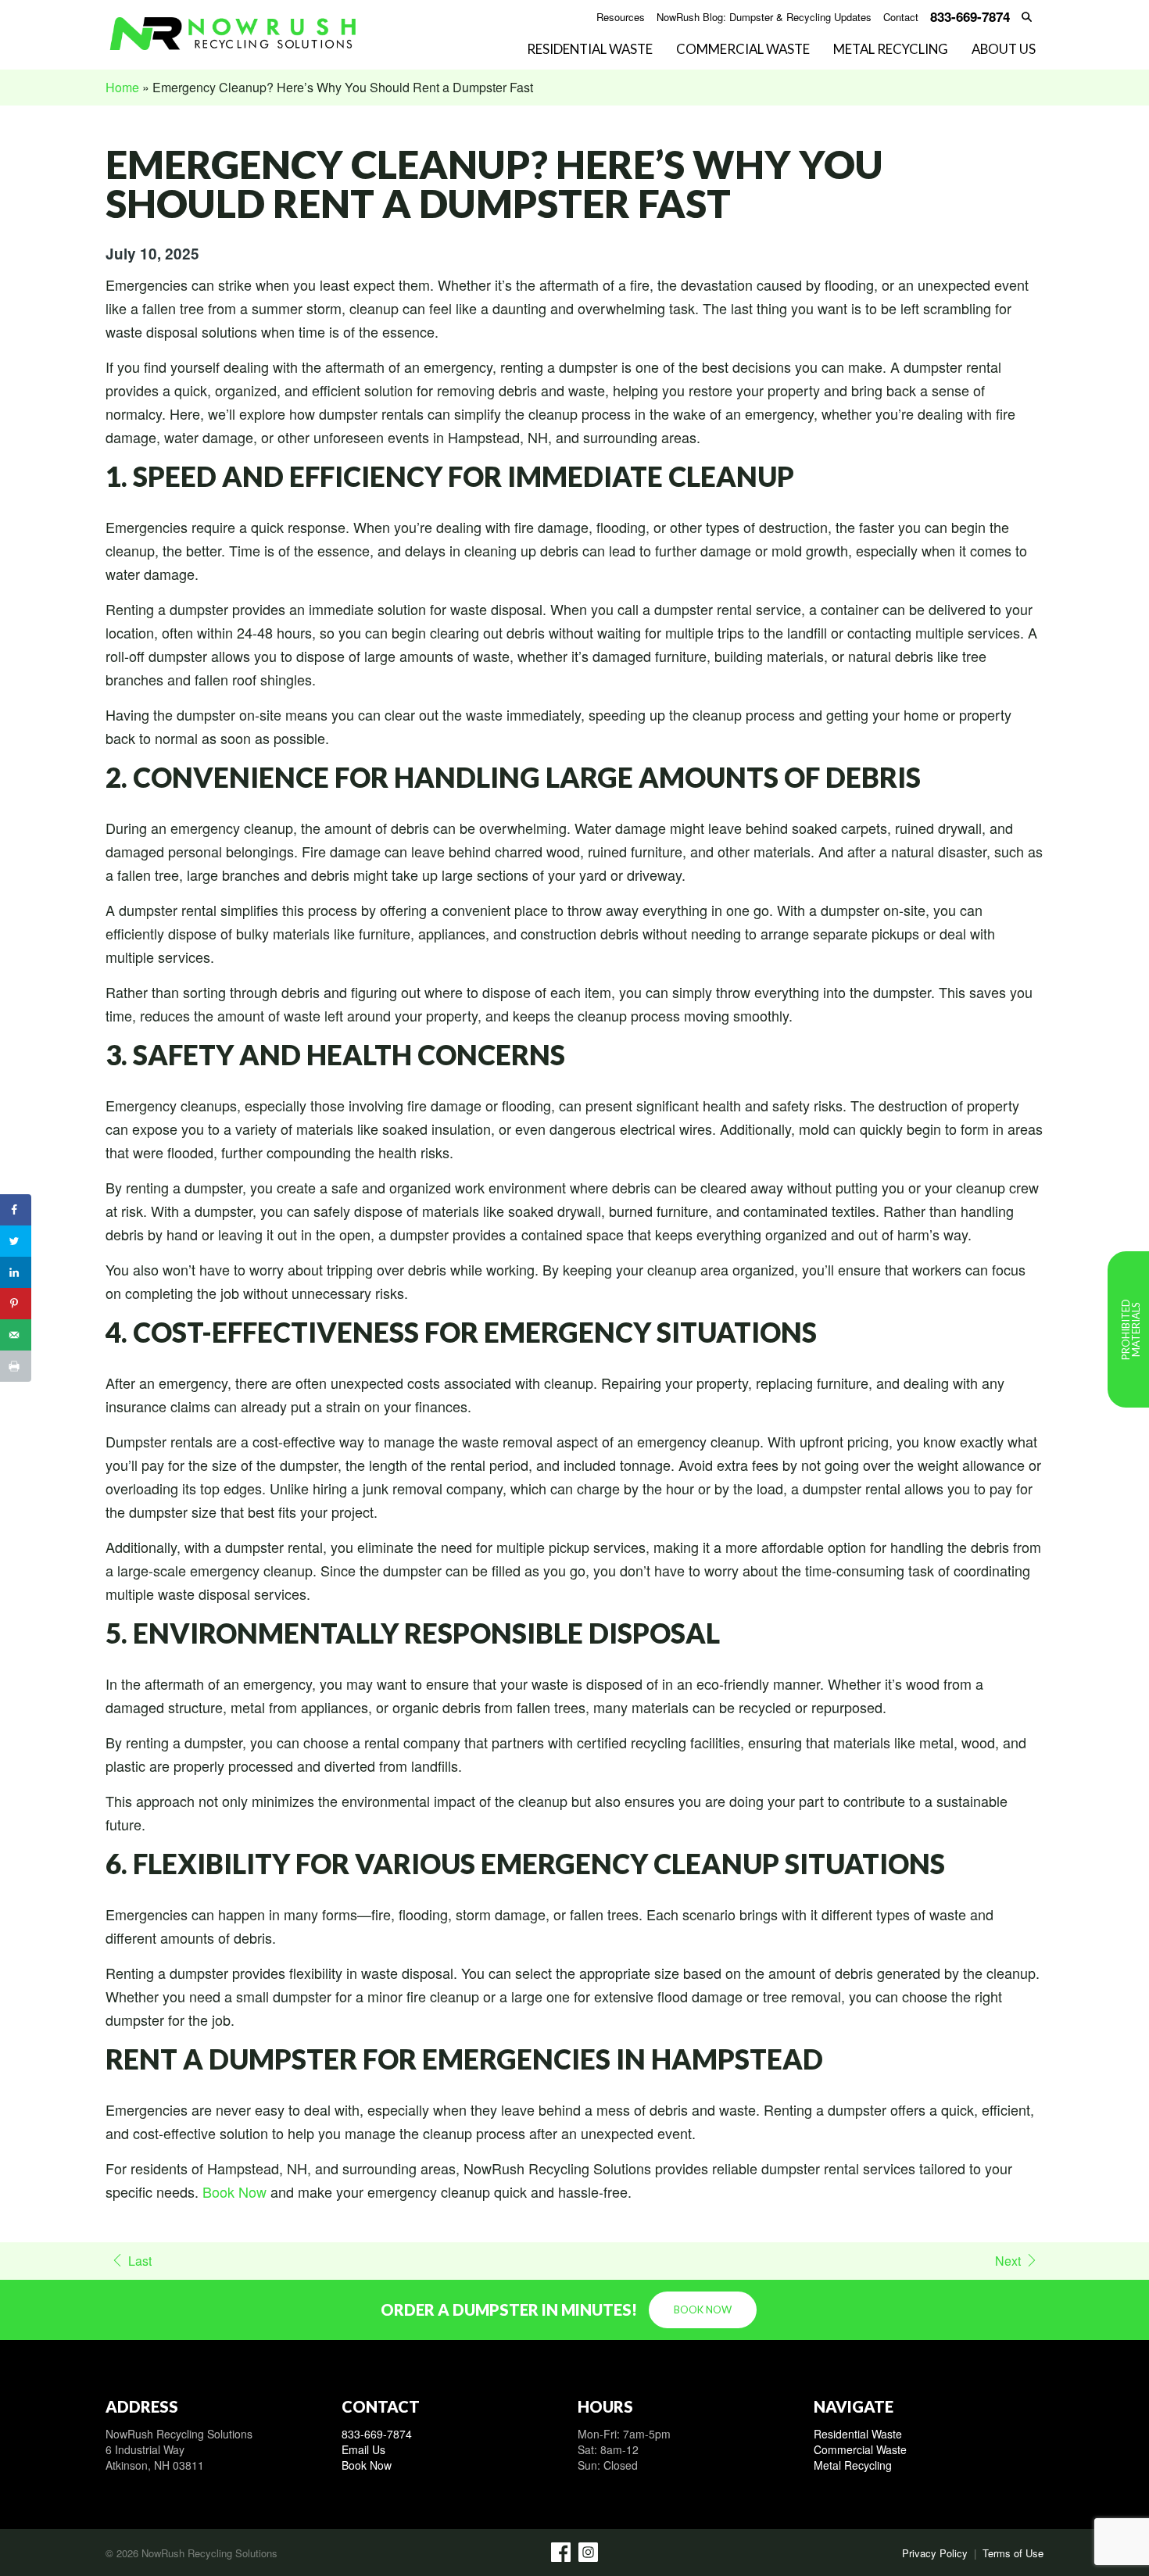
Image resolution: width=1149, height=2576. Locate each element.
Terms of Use (1013, 2553)
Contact (901, 18)
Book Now (234, 2191)
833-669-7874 (377, 2434)
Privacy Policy (935, 2553)
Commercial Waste (743, 50)
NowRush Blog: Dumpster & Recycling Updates (764, 18)
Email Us (363, 2449)
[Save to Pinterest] (16, 1304)
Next (1008, 2261)
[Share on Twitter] (16, 1241)
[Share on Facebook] (16, 1210)
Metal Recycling (891, 50)
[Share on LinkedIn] (16, 1272)
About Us (1004, 50)
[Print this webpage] (16, 1366)
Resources (621, 18)
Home (122, 87)
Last (140, 2261)
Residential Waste (590, 50)
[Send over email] (16, 1335)
